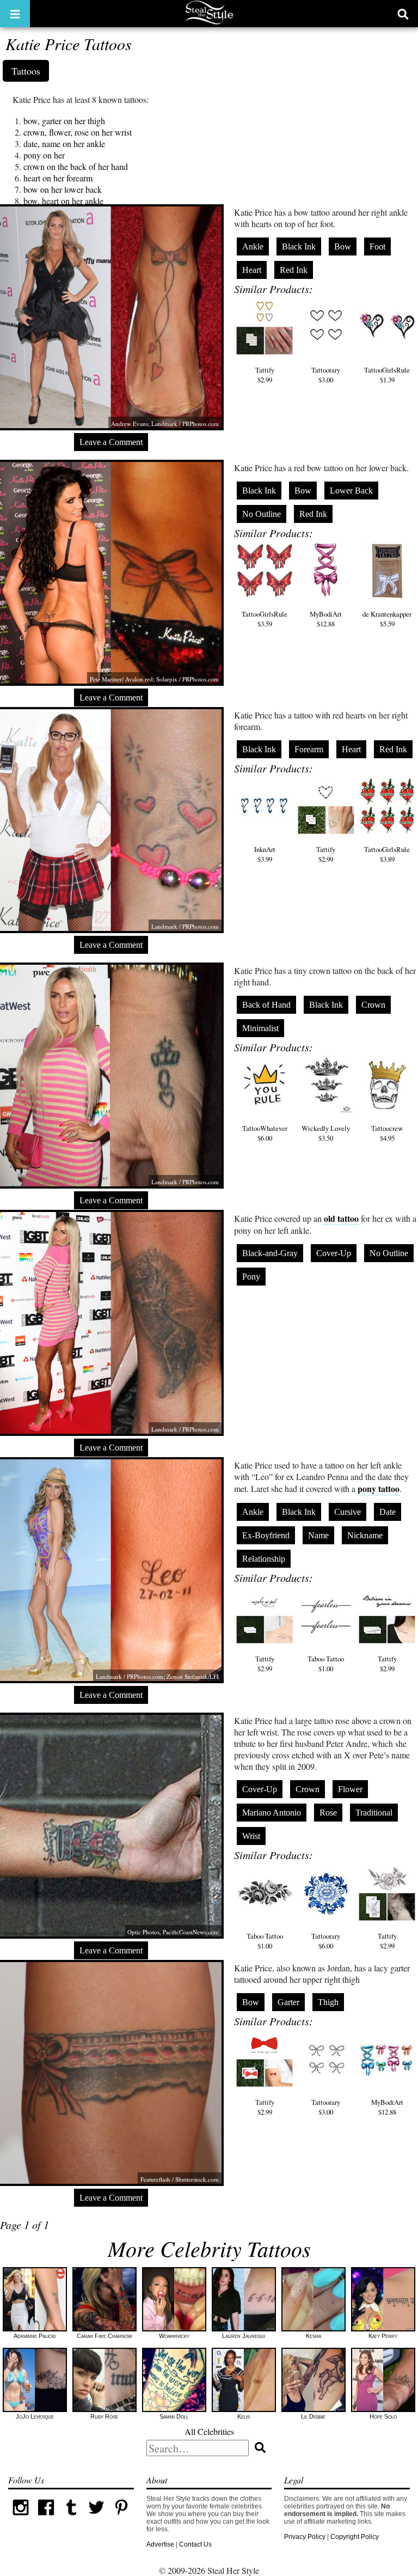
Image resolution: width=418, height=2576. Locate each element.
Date (388, 1512)
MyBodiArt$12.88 (326, 619)
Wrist (251, 1836)
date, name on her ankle (64, 144)
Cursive (348, 1512)
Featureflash (155, 2179)
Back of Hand (266, 1005)
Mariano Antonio (272, 1813)
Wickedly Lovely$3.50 (326, 1133)
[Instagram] (21, 2518)
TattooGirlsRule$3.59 (265, 619)
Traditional (374, 1813)
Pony (251, 1277)
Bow (343, 246)
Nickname (365, 1535)
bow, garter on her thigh (64, 121)
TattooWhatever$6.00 (265, 1133)
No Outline (262, 514)
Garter (288, 2002)
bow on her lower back (63, 189)
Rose (328, 1813)
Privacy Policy (305, 2537)
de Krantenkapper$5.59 (387, 619)
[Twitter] (96, 2518)
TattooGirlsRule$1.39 (387, 375)
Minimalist (260, 1028)
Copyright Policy (355, 2537)
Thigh (328, 2002)
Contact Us (195, 2544)
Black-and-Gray (270, 1253)
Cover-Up (334, 1253)
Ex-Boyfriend (266, 1535)
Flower (350, 1789)
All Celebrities (209, 2431)
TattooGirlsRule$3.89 (387, 854)
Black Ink (299, 246)
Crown (373, 1005)
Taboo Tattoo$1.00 (326, 1664)
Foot (377, 246)
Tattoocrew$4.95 (387, 1133)
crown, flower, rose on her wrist (78, 132)
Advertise (160, 2544)
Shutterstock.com (197, 2179)
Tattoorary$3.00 (326, 375)
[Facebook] (46, 2518)
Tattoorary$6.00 (326, 1941)
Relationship (264, 1559)
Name (318, 1535)
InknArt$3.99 (265, 854)
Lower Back (351, 491)
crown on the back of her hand (76, 166)
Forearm (309, 749)
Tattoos (26, 71)
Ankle (253, 246)
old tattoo (341, 1218)
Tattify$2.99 (265, 375)
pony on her (44, 155)
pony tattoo (379, 1488)
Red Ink (294, 270)
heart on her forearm (58, 178)
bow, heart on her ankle (63, 201)
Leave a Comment (111, 442)
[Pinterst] (121, 2518)
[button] (15, 14)
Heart (252, 270)
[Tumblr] (71, 2518)
